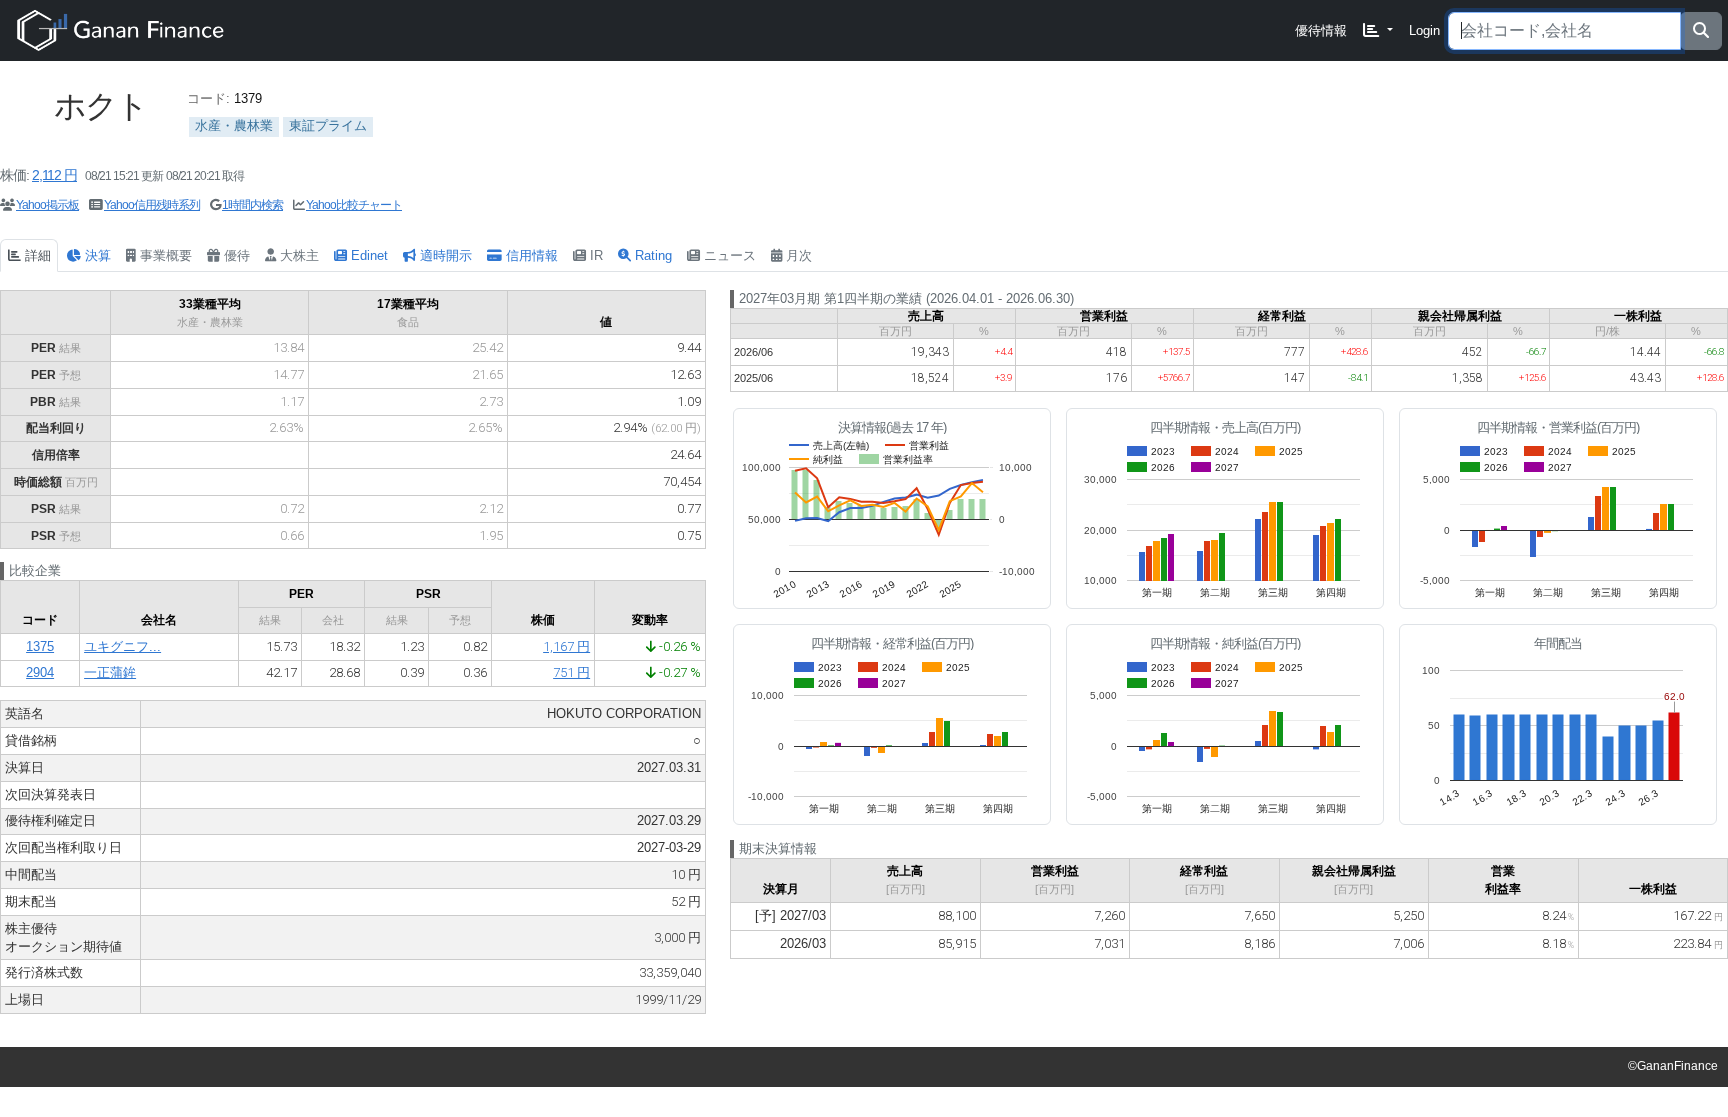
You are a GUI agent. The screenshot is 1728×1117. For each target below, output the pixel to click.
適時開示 (444, 255)
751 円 (571, 672)
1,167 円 (566, 646)
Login (1424, 30)
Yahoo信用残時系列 (152, 205)
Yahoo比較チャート (354, 205)
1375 (40, 646)
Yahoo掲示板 (47, 205)
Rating (651, 255)
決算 (96, 255)
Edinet (367, 255)
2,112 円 (54, 175)
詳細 (36, 255)
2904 (40, 672)
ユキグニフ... (122, 646)
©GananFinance (1673, 1066)
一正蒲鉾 (110, 672)
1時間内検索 (252, 205)
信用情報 (530, 255)
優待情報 (1321, 30)
